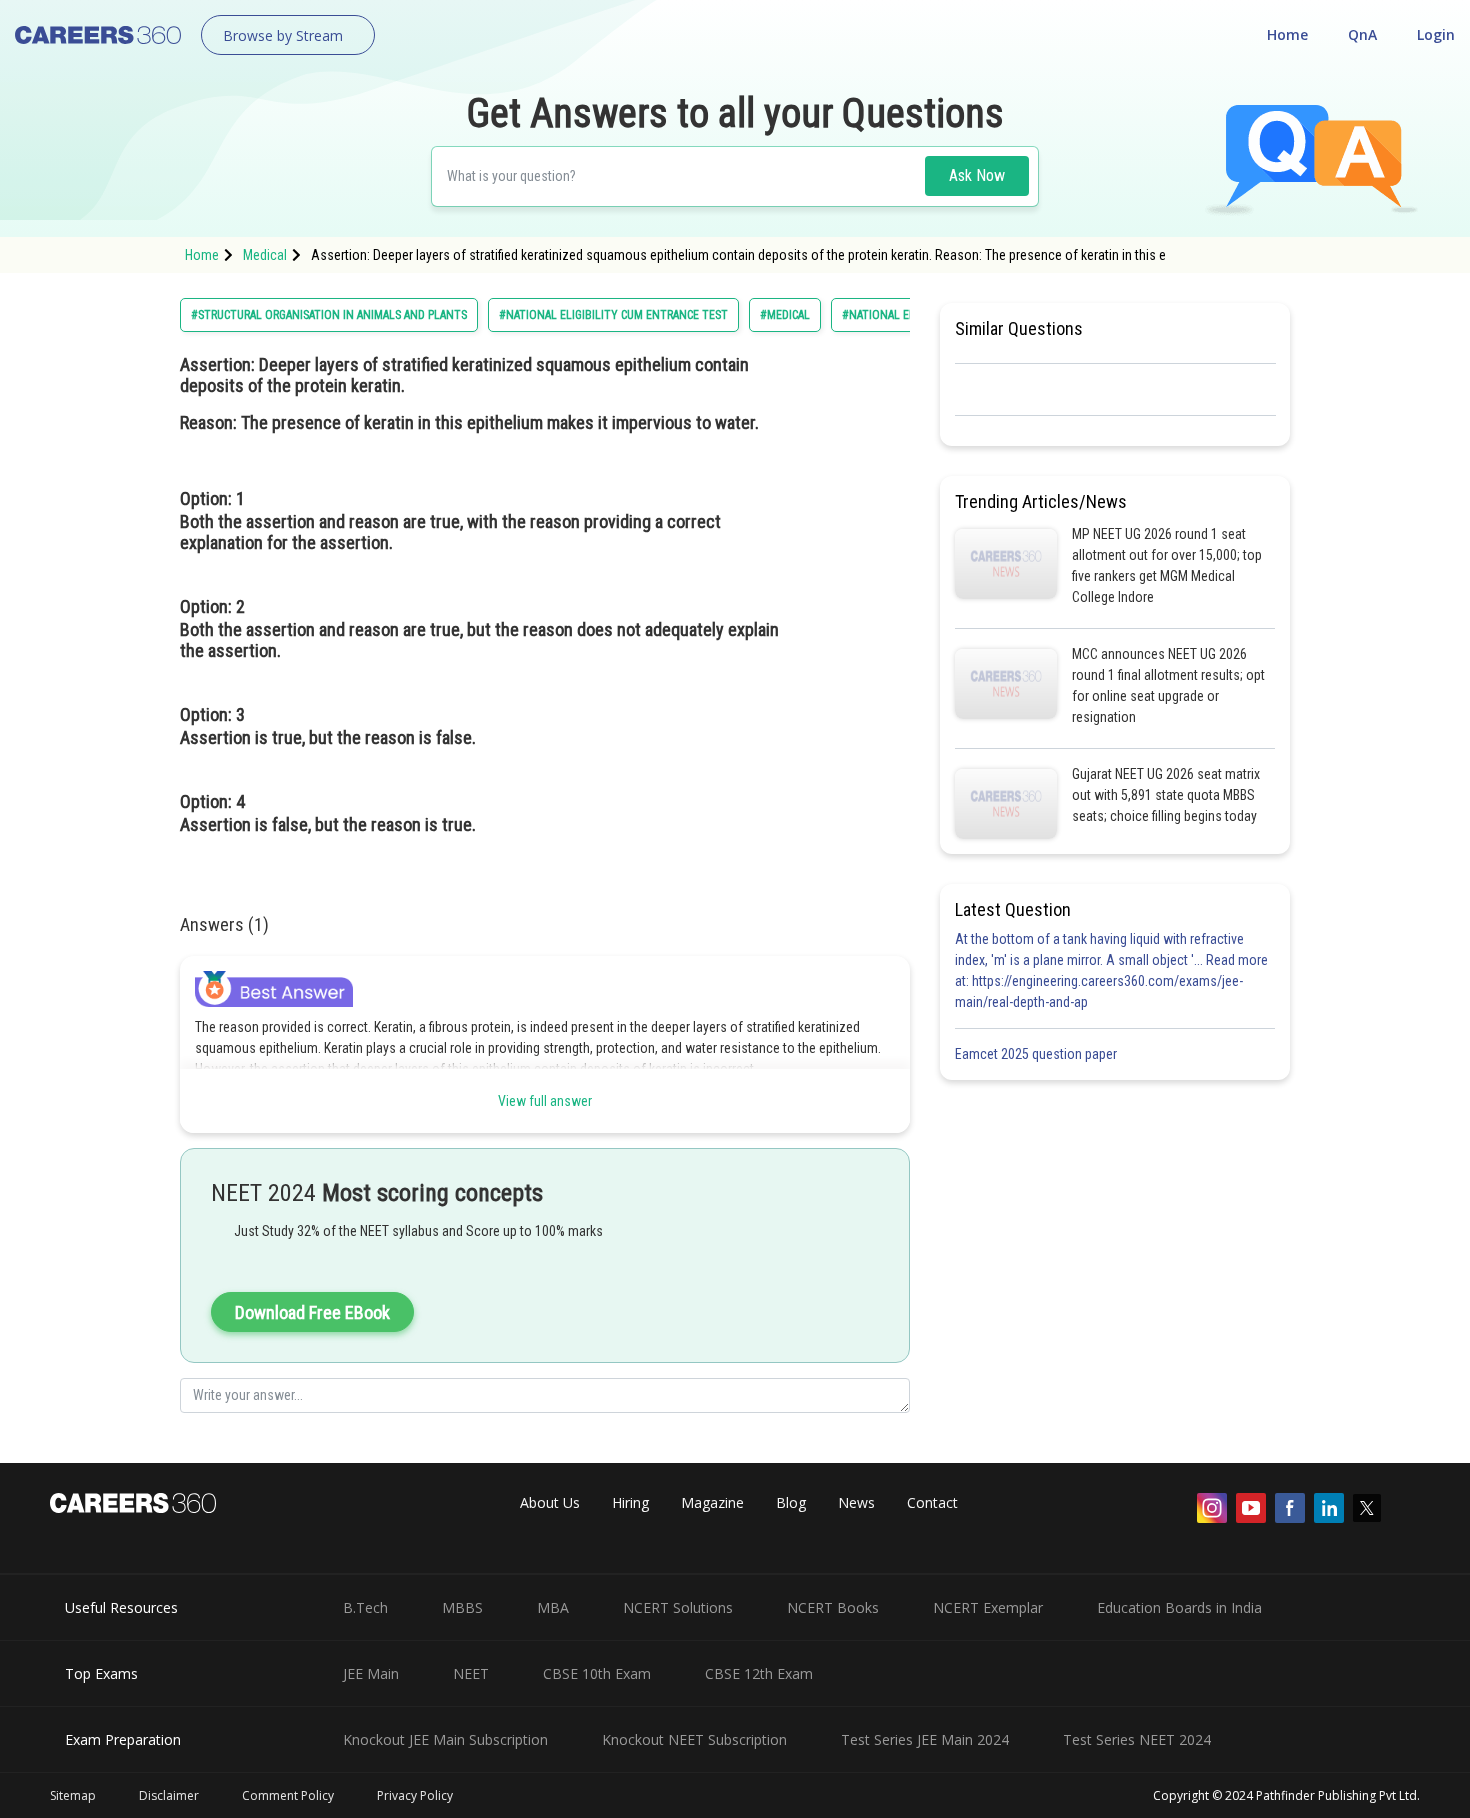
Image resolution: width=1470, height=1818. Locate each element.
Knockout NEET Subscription (694, 1739)
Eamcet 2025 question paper (1037, 1054)
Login (1436, 34)
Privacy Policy (415, 1795)
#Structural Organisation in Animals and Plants (329, 315)
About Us (550, 1502)
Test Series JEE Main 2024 (925, 1739)
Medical (265, 255)
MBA (553, 1607)
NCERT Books (833, 1607)
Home (1287, 34)
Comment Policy (288, 1795)
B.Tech (365, 1607)
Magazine (712, 1502)
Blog (791, 1502)
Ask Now (977, 175)
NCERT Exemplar (988, 1607)
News (856, 1502)
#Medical (785, 315)
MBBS (462, 1607)
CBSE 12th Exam (759, 1673)
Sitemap (73, 1795)
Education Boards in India (1179, 1607)
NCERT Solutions (678, 1607)
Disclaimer (169, 1795)
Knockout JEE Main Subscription (445, 1739)
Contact (932, 1502)
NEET (471, 1673)
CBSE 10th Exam (597, 1673)
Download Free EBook (312, 1312)
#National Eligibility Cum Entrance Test (613, 315)
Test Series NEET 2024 (1137, 1739)
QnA (1362, 34)
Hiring (630, 1502)
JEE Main (371, 1673)
